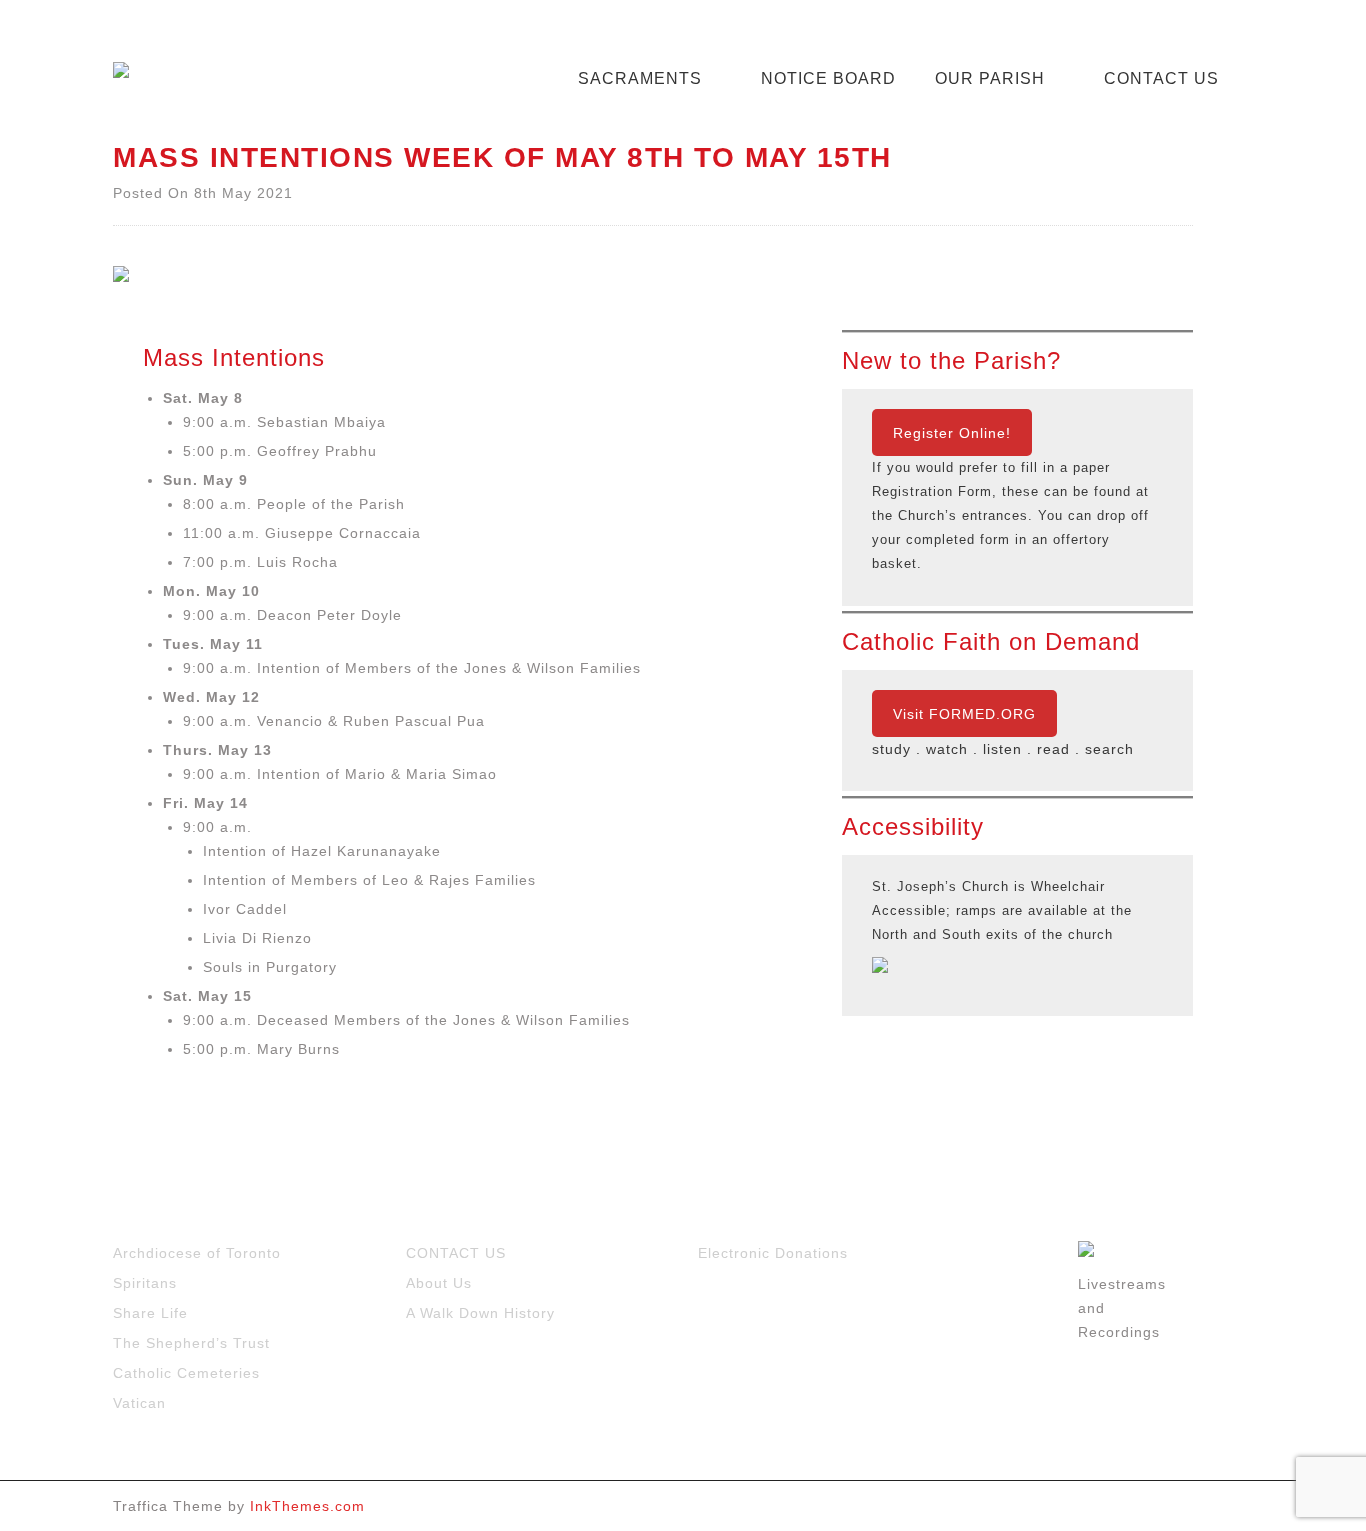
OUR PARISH (990, 78)
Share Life (150, 1313)
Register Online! (952, 433)
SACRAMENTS (640, 78)
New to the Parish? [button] (951, 361)
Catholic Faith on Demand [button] (991, 642)
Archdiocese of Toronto (197, 1253)
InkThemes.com (307, 1506)
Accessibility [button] (913, 827)
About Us (439, 1283)
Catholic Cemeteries (186, 1373)
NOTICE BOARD (828, 78)
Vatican (139, 1403)
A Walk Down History (480, 1313)
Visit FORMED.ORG (964, 714)
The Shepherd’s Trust (191, 1343)
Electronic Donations (773, 1253)
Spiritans (145, 1283)
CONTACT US (1161, 78)
